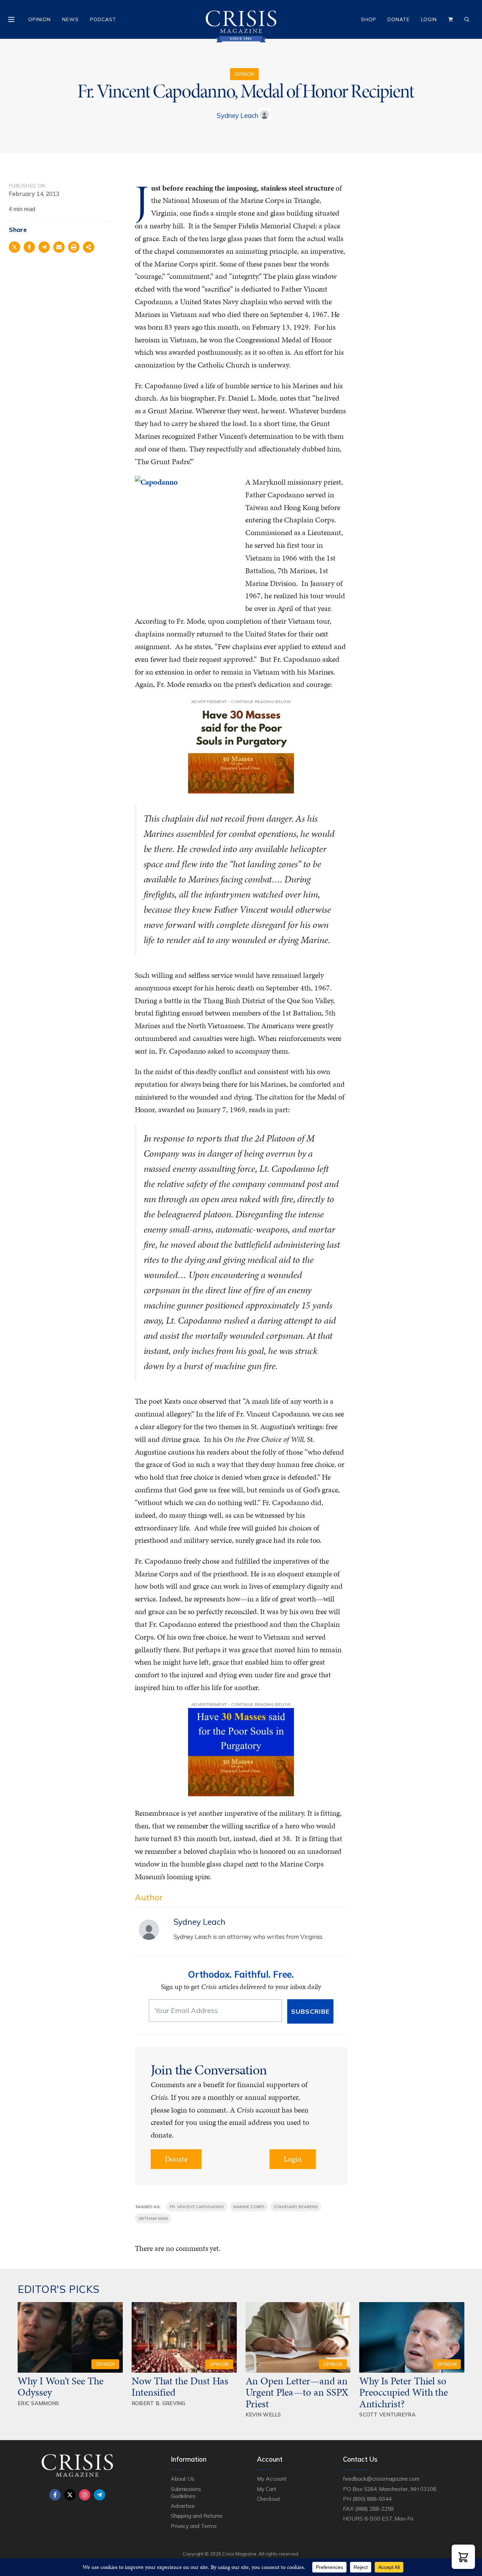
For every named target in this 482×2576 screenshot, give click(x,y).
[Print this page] (74, 247)
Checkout (269, 2499)
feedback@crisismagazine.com (381, 2479)
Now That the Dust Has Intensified (180, 2386)
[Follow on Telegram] (100, 2495)
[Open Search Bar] (467, 19)
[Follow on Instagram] (85, 2495)
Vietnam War (153, 2218)
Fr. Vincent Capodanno (197, 2207)
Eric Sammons (38, 2403)
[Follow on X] (70, 2495)
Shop (369, 19)
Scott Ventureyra (387, 2415)
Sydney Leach (237, 115)
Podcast (103, 19)
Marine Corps (249, 2207)
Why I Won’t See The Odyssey (61, 2386)
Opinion (40, 19)
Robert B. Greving (159, 2403)
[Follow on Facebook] (55, 2495)
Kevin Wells (263, 2415)
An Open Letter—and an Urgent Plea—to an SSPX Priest (297, 2392)
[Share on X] (14, 247)
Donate (399, 19)
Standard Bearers (296, 2207)
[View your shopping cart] (451, 19)
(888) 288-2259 (374, 2509)
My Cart (267, 2489)
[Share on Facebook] (29, 247)
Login (429, 19)
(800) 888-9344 (372, 2499)
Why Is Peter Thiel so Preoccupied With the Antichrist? (403, 2392)
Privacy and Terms (194, 2526)
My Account (272, 2479)
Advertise (183, 2506)
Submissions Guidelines (186, 2492)
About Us (183, 2479)
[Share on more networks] (89, 247)
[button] (463, 2557)
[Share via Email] (59, 247)
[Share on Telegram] (44, 247)
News (70, 19)
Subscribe (310, 2011)
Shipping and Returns (197, 2516)
